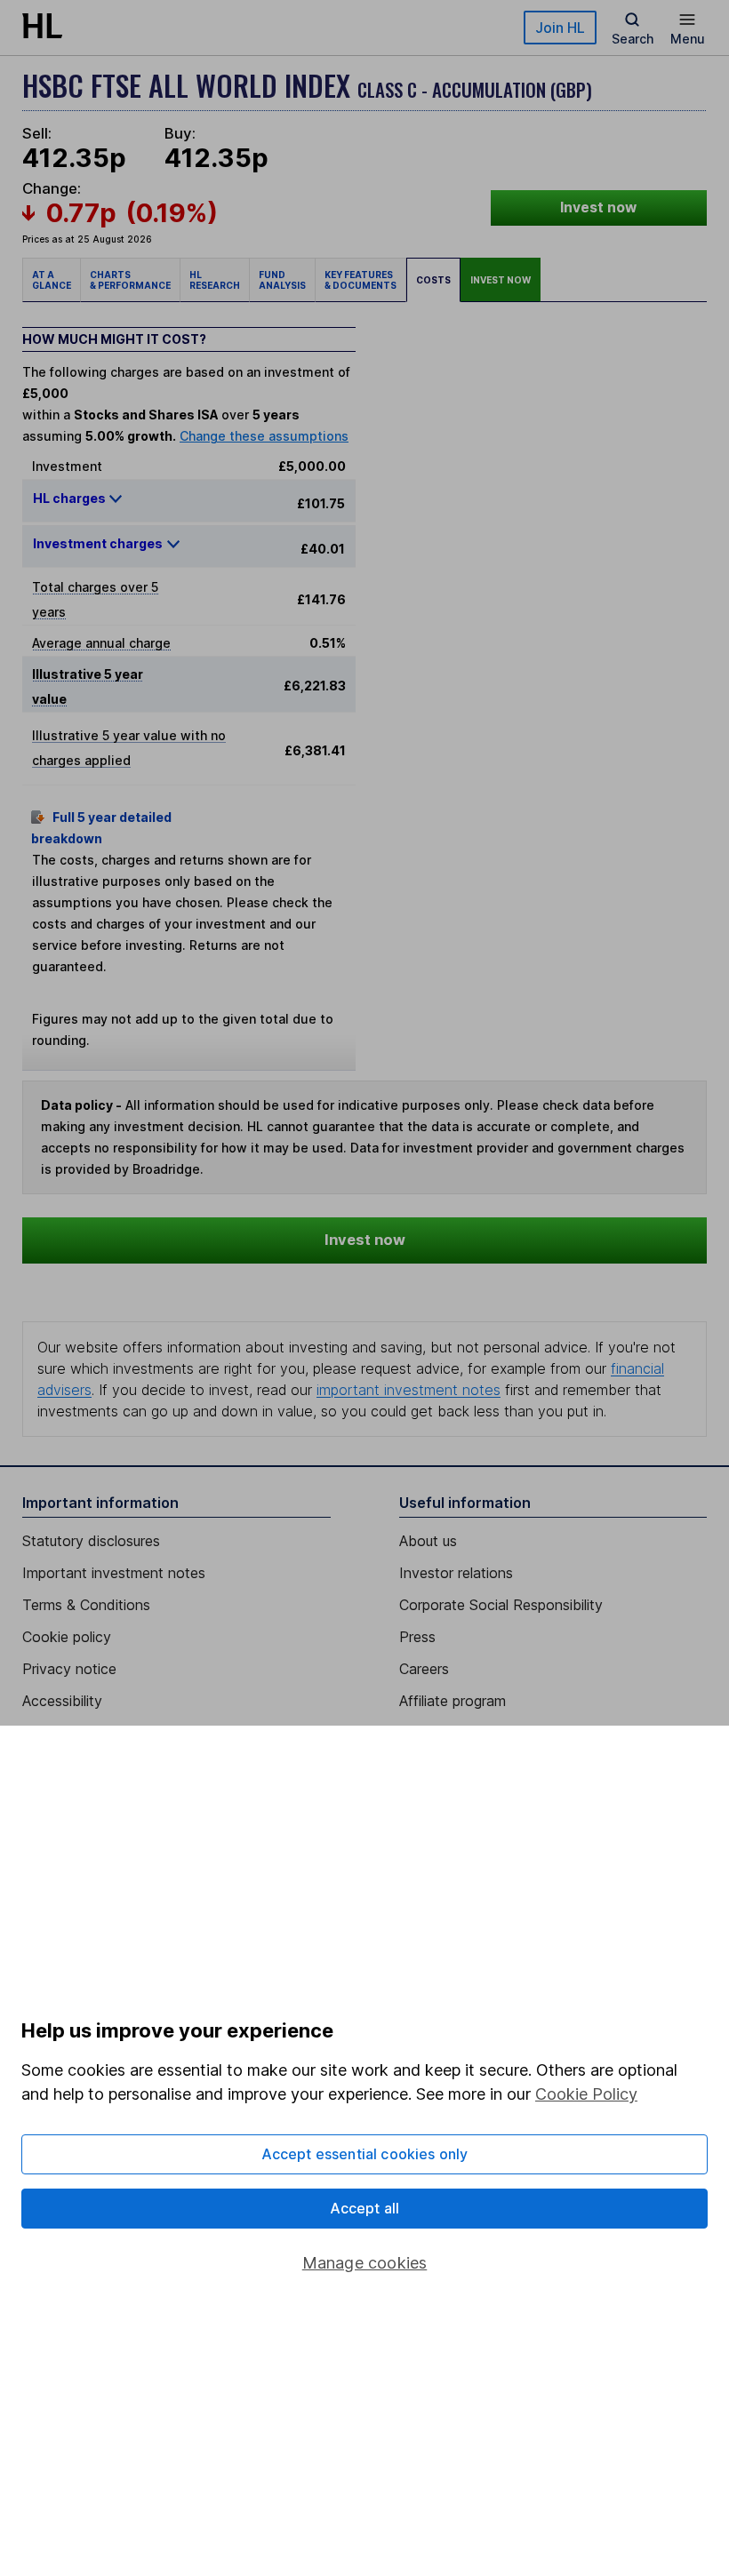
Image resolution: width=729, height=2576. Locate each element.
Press (417, 1637)
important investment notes (409, 1390)
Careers (424, 1669)
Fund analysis (282, 280)
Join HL (560, 28)
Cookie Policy (586, 2094)
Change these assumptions (264, 436)
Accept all (365, 2208)
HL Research (215, 280)
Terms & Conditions (86, 1605)
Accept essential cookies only (365, 2154)
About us (428, 1541)
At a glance (52, 280)
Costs (433, 280)
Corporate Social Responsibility (501, 1605)
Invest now (598, 207)
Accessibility (62, 1701)
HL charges (71, 498)
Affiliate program (453, 1701)
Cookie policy (67, 1637)
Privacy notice (69, 1669)
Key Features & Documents (360, 280)
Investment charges (98, 543)
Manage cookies (365, 2263)
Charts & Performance (130, 280)
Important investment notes (114, 1573)
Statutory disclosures (91, 1541)
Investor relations (456, 1573)
